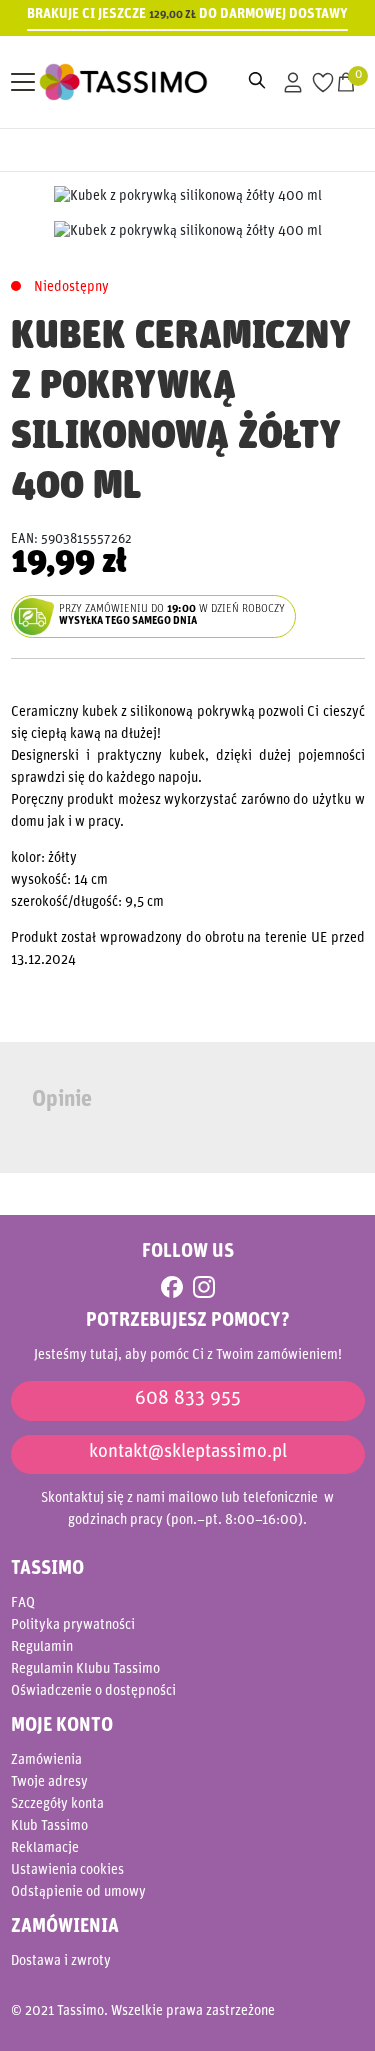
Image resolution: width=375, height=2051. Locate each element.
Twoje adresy (49, 1782)
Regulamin (42, 1647)
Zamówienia (46, 1760)
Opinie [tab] (62, 1100)
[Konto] (292, 82)
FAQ (23, 1603)
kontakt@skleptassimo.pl (188, 1452)
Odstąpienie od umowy (78, 1892)
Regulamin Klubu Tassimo (85, 1669)
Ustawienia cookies (67, 1870)
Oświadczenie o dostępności (93, 1691)
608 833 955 (188, 1399)
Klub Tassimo (49, 1826)
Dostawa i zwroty (61, 1961)
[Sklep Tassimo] (110, 82)
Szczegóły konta (57, 1804)
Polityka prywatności (73, 1625)
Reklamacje (45, 1848)
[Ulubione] (323, 82)
